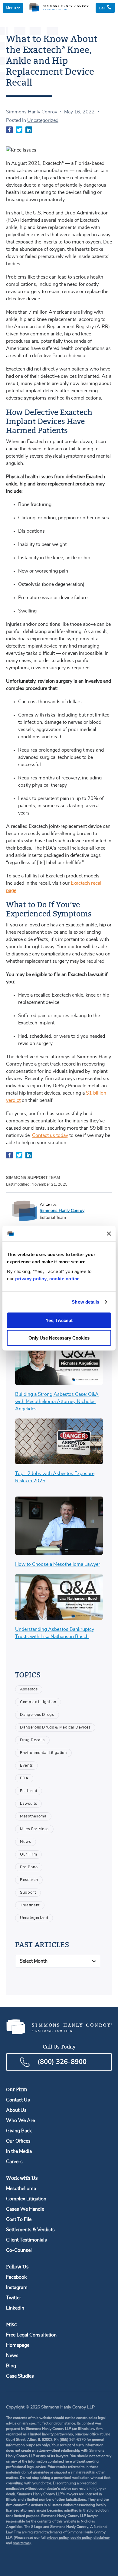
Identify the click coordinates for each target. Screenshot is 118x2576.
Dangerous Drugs (37, 1715)
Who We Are (20, 2121)
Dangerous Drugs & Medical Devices (55, 1727)
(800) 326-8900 (62, 2062)
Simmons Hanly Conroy (32, 112)
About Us (16, 2110)
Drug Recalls (32, 1740)
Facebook (16, 2277)
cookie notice (64, 1278)
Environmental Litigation (43, 1753)
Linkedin (15, 2308)
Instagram (17, 2287)
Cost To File (19, 2219)
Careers (14, 2162)
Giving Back (19, 2131)
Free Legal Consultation (31, 2335)
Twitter (14, 2298)
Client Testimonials (26, 2240)
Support (28, 1893)
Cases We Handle (25, 2209)
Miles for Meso (34, 1829)
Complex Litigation (38, 1702)
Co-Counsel (19, 2250)
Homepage (18, 2345)
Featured (29, 1791)
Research (29, 1880)
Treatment (30, 1905)
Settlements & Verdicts (30, 2230)
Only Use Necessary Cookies (59, 1338)
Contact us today (50, 1135)
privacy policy (31, 1278)
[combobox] (58, 1961)
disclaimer (102, 2538)
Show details (85, 1302)
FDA (24, 1778)
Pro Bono (29, 1867)
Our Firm (28, 1854)
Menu (11, 8)
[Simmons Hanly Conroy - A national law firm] (59, 10)
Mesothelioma (33, 1816)
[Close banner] (109, 1233)
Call (103, 8)
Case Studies (20, 2376)
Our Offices (18, 2141)
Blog (11, 2366)
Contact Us (18, 2100)
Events (26, 1766)
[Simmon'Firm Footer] (59, 2033)
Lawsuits (28, 1804)
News (26, 1842)
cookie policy (81, 2538)
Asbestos (29, 1689)
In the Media (19, 2151)
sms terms (21, 2543)
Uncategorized (43, 120)
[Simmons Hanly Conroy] (25, 1211)
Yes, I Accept (59, 1320)
